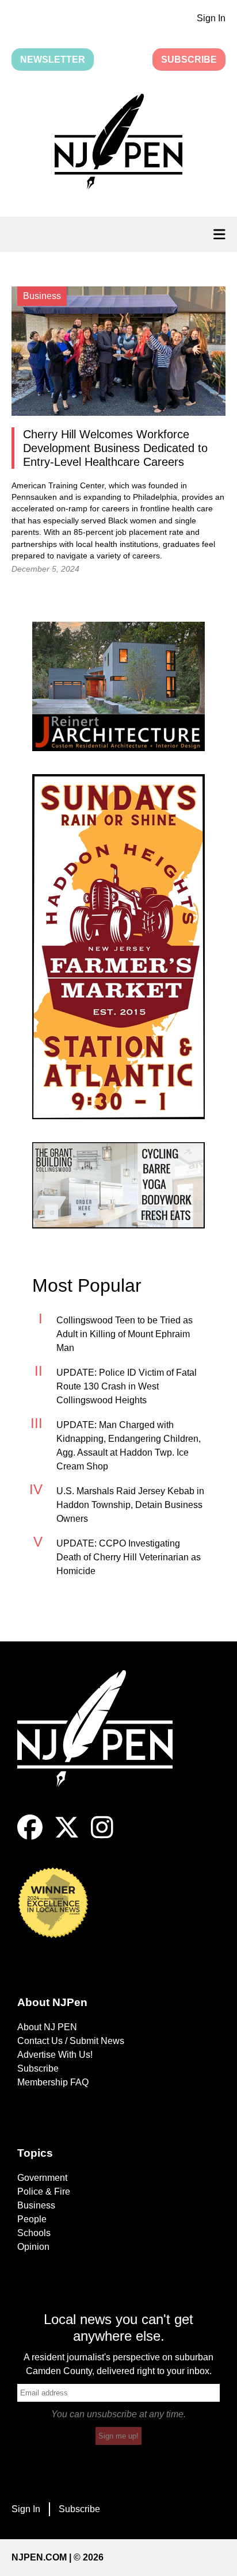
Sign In (211, 18)
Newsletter (53, 60)
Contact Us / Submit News (71, 2041)
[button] (118, 144)
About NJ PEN (47, 2027)
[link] (118, 686)
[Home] (104, 1742)
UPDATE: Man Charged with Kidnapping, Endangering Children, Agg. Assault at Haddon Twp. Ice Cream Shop (129, 1446)
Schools (34, 2233)
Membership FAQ (53, 2082)
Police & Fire (44, 2192)
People (32, 2219)
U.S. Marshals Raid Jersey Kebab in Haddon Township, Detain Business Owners (130, 1505)
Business (36, 2205)
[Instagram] (102, 1837)
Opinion (33, 2247)
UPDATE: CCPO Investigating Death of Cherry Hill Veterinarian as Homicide (129, 1557)
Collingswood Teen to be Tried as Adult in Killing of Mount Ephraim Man (125, 1334)
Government (42, 2178)
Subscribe (189, 60)
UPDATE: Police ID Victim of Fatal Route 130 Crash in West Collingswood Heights (127, 1386)
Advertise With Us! (55, 2055)
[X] (67, 1837)
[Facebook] (30, 1837)
